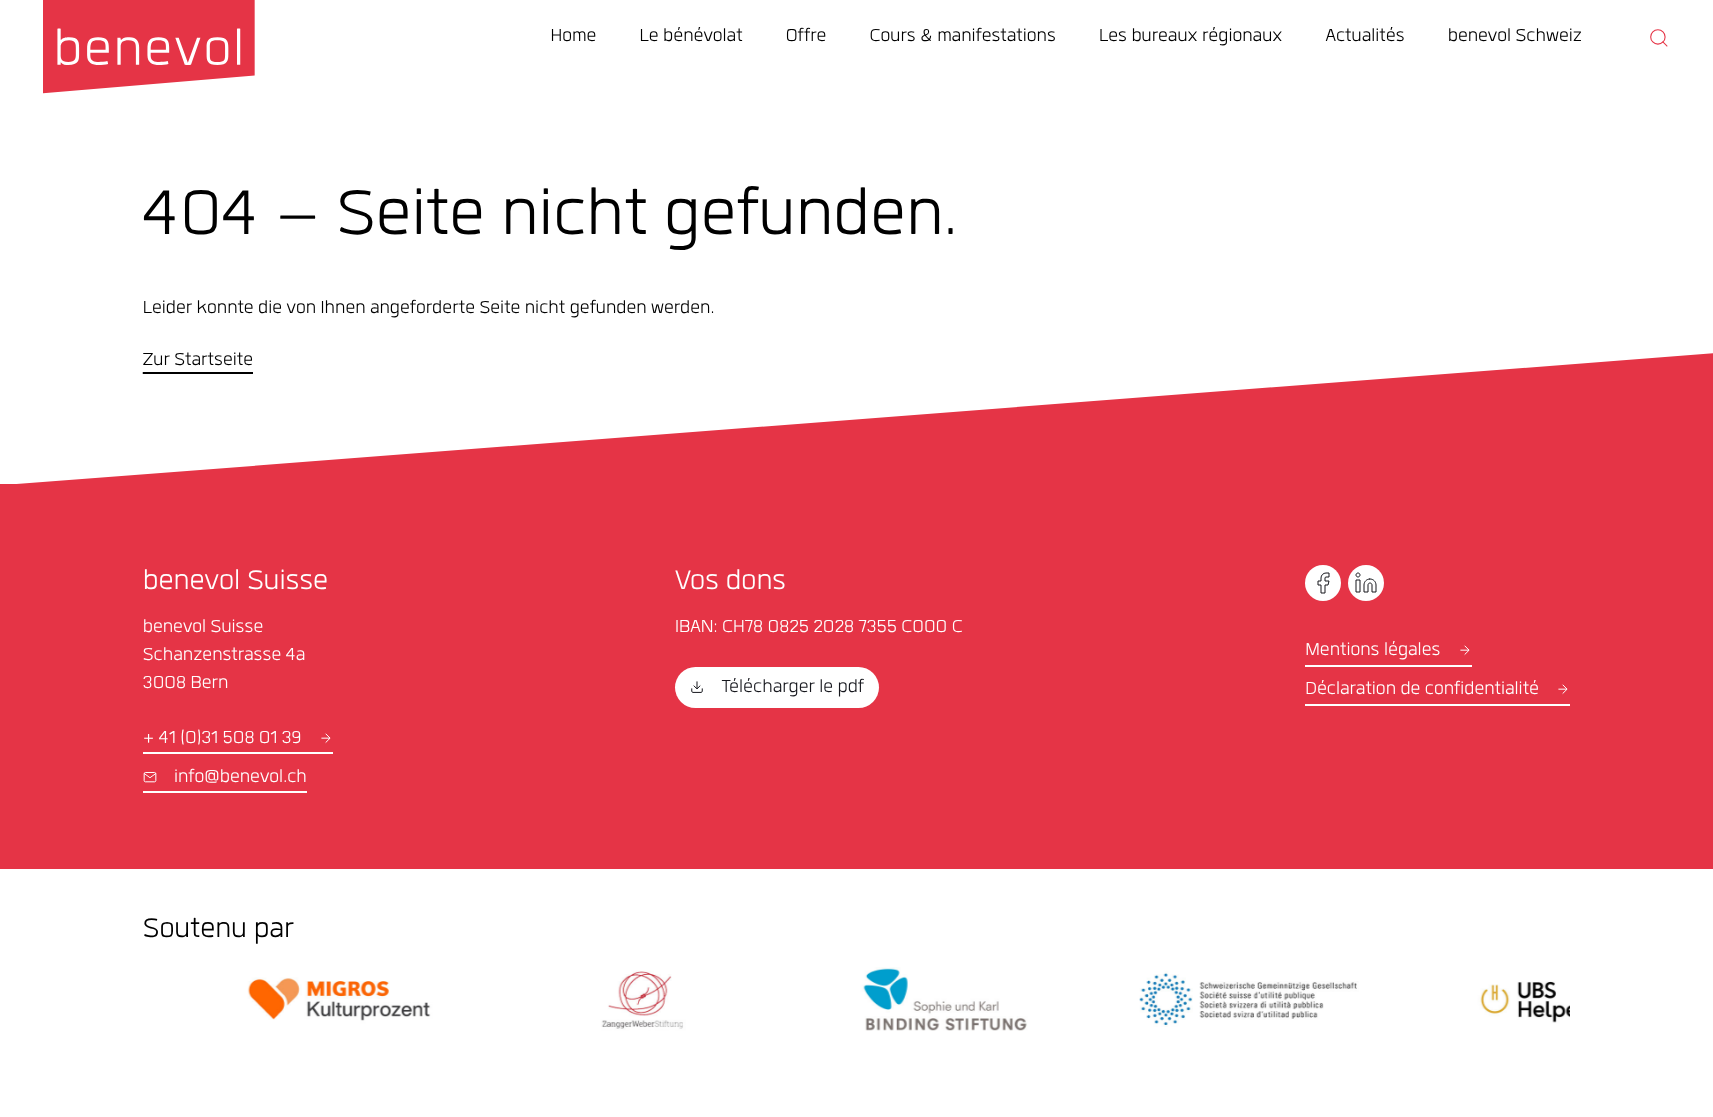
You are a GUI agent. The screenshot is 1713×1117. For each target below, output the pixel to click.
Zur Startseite (198, 362)
